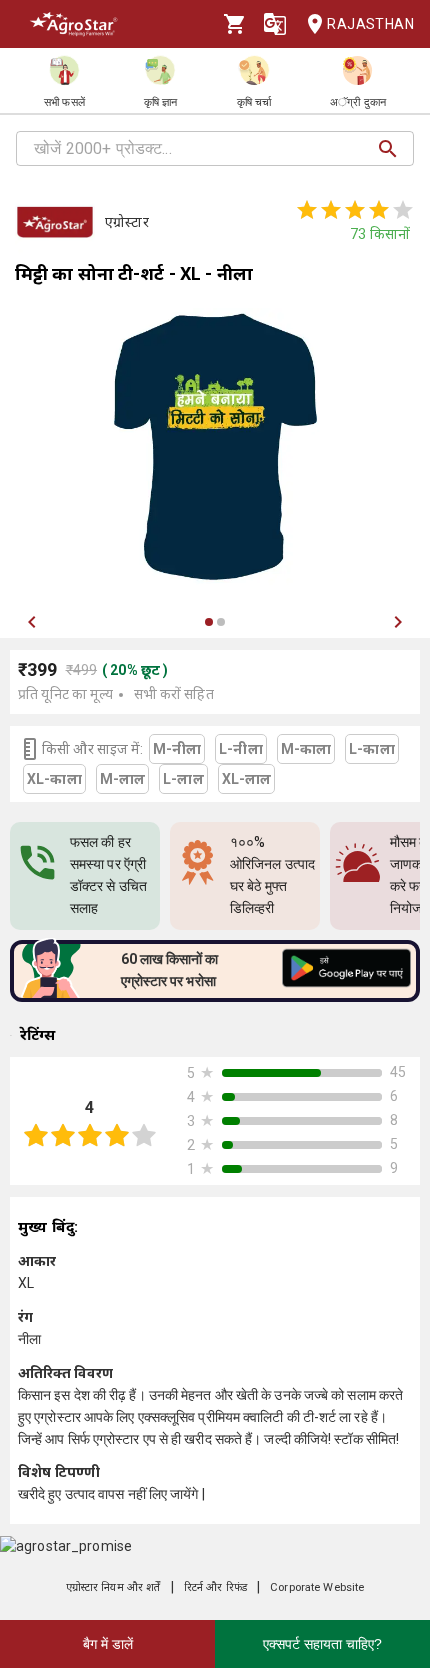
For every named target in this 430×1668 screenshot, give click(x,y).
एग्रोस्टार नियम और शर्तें (113, 1587)
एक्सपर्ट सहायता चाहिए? (322, 1644)
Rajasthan (370, 24)
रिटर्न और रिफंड (215, 1587)
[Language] (275, 24)
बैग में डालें (108, 1644)
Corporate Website (317, 1587)
